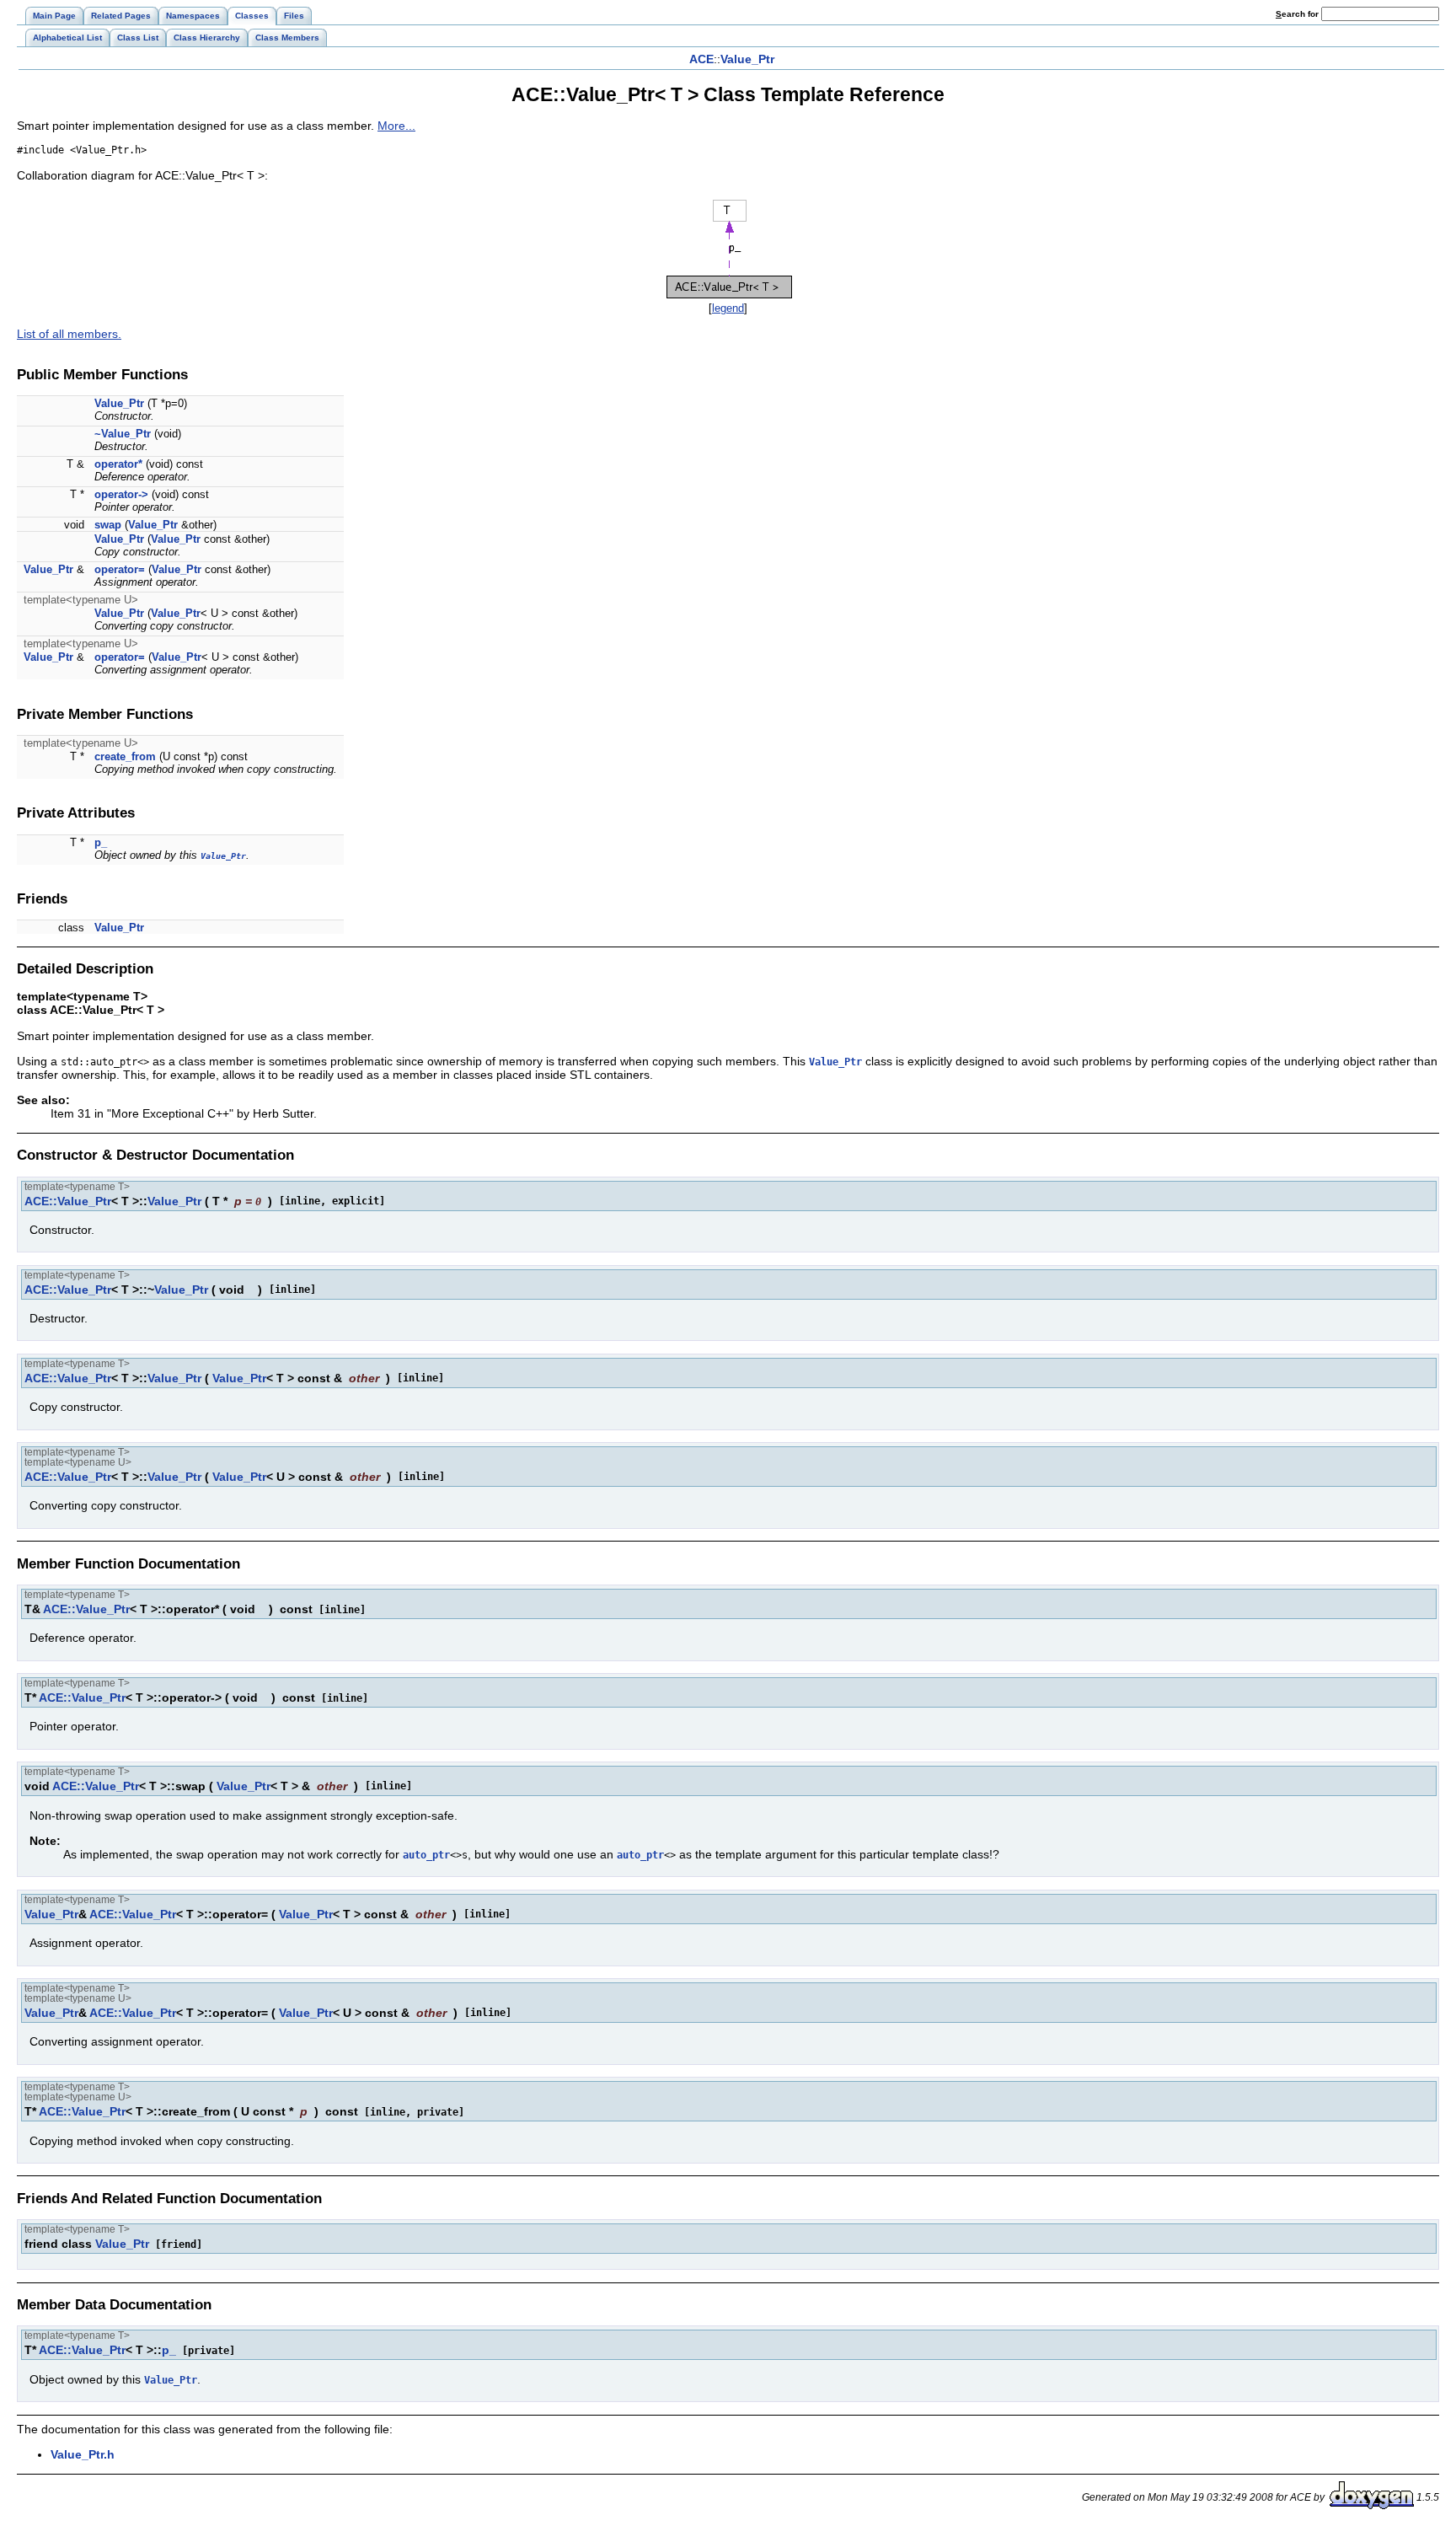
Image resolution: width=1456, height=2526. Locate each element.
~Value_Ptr (123, 434)
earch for (1298, 14)
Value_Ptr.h (83, 2454)
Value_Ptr (747, 59)
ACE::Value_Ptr (68, 1201)
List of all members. (69, 334)
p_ (101, 842)
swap (108, 525)
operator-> (121, 494)
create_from (125, 756)
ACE (701, 59)
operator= (120, 569)
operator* (118, 464)
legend (728, 308)
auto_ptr (426, 1855)
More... (396, 126)
